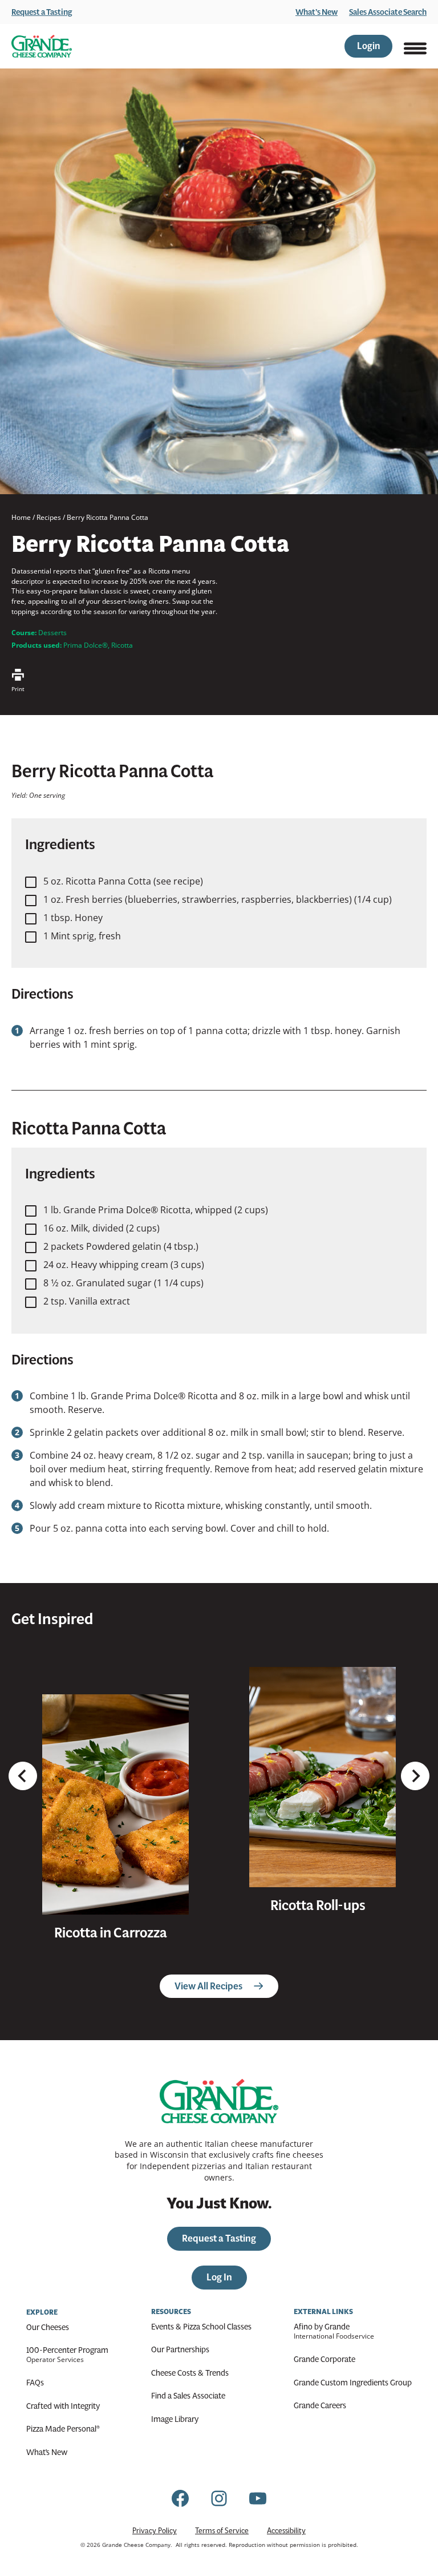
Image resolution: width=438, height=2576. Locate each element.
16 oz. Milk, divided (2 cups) (102, 1228)
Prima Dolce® (86, 645)
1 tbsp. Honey (73, 918)
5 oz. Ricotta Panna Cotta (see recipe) (123, 881)
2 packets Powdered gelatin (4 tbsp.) (121, 1246)
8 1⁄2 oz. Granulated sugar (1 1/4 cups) (123, 1283)
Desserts (52, 633)
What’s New (317, 12)
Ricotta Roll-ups (318, 1905)
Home (21, 517)
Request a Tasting (42, 12)
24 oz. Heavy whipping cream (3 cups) (124, 1265)
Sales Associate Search (388, 12)
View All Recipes (208, 1986)
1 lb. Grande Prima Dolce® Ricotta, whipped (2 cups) (156, 1210)
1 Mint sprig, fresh (82, 936)
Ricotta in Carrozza (111, 1933)
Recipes (49, 517)
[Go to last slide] (23, 1776)
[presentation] (115, 1804)
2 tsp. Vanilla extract (87, 1301)
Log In (219, 2277)
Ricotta (122, 645)
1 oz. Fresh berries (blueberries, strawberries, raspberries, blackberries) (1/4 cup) (218, 899)
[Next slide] (415, 1776)
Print (18, 689)
